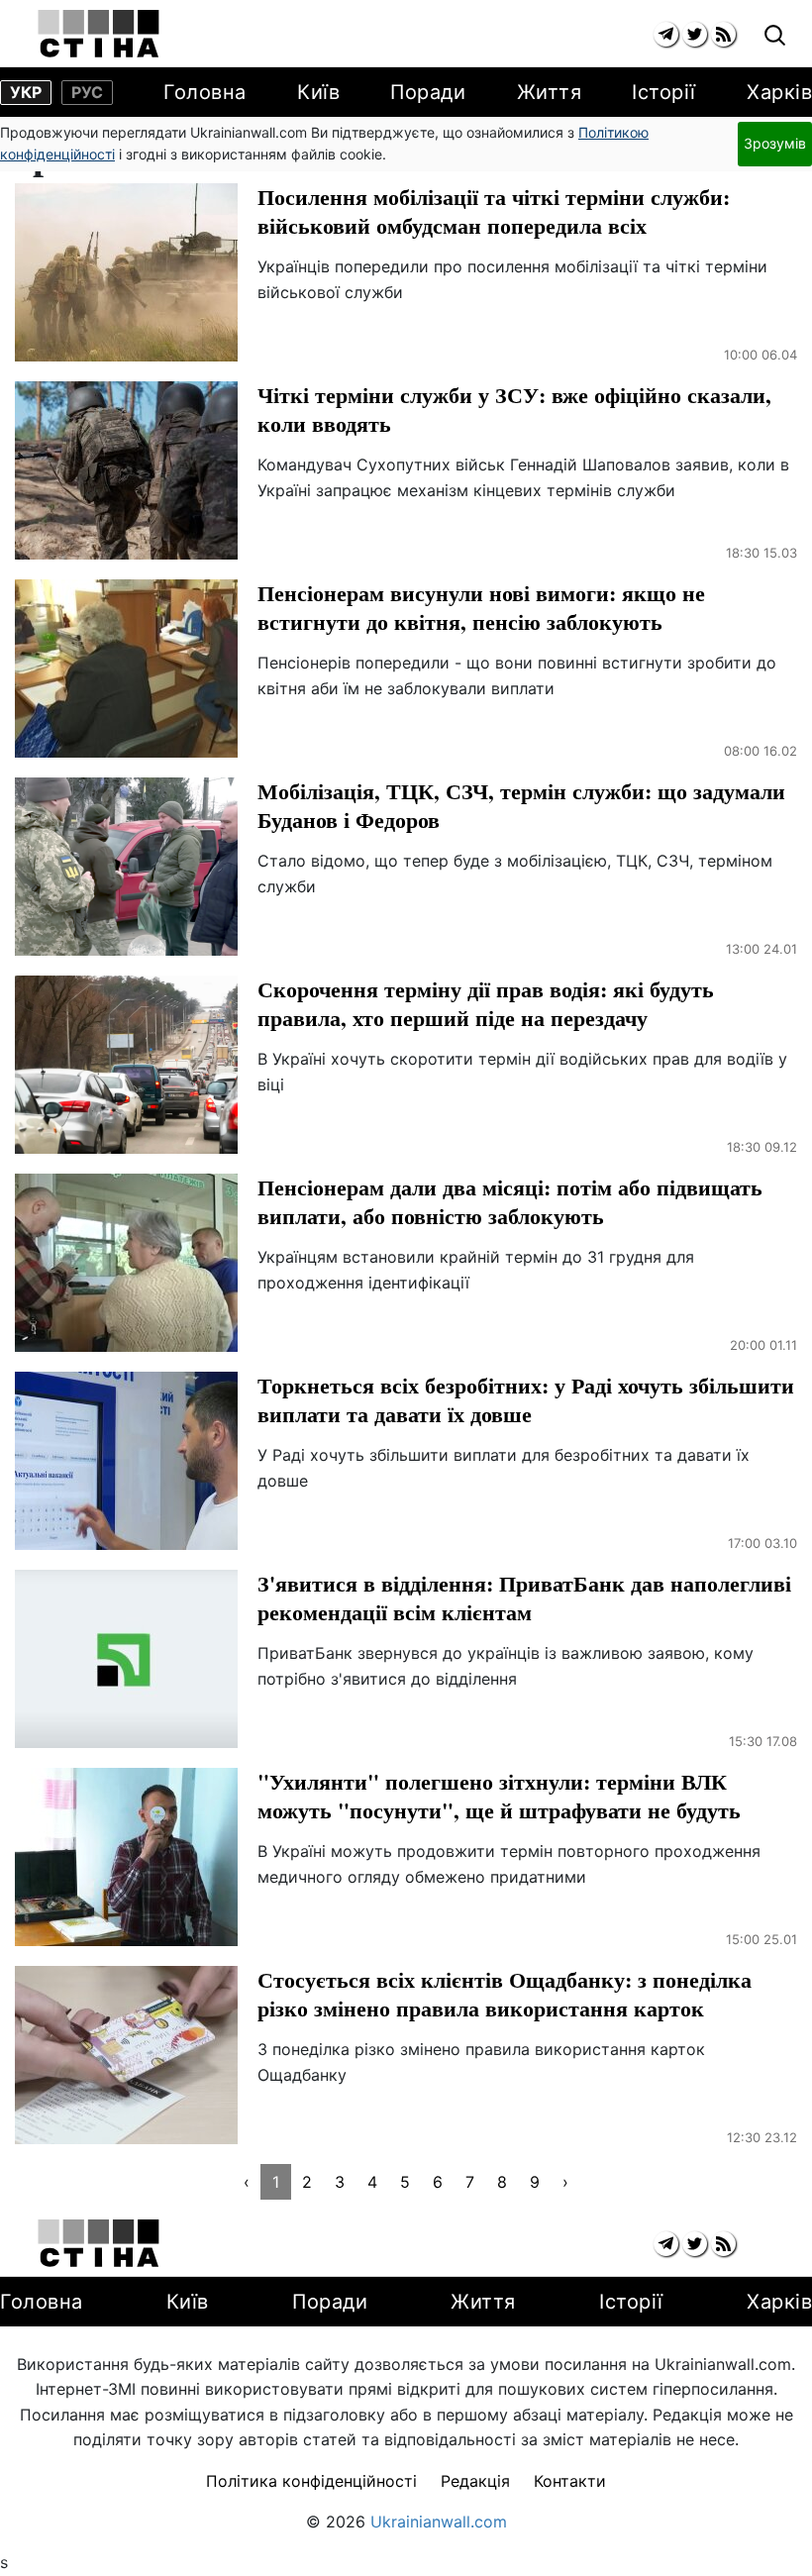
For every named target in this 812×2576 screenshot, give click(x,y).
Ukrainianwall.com (439, 2522)
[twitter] (695, 34)
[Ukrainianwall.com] (99, 34)
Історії (664, 92)
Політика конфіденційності (311, 2481)
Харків (779, 92)
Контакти (570, 2481)
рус (87, 92)
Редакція (475, 2481)
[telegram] (666, 34)
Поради (428, 92)
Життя (550, 92)
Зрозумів (775, 143)
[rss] (723, 34)
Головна (205, 92)
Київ (318, 92)
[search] (775, 36)
